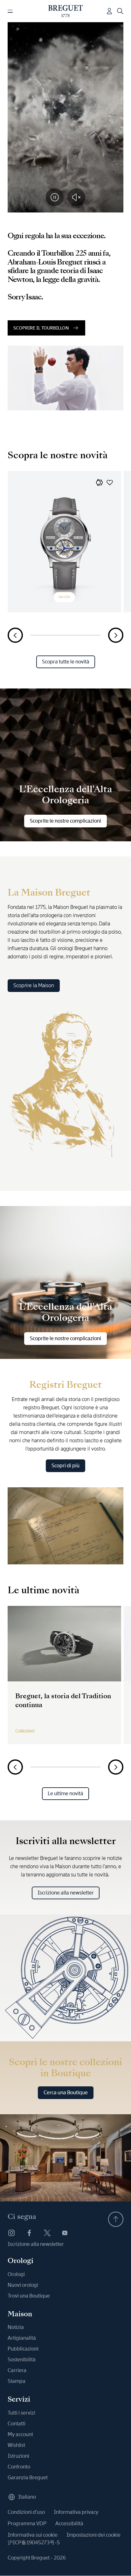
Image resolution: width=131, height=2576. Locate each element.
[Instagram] (11, 2233)
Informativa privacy (76, 2512)
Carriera (17, 2370)
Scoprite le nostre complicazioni (65, 821)
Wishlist (16, 2445)
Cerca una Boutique (66, 2093)
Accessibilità (69, 2524)
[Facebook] (29, 2233)
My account (20, 2434)
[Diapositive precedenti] (15, 635)
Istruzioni (18, 2456)
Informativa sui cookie (33, 2535)
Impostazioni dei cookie (93, 2535)
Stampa (17, 2381)
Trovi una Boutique (29, 2296)
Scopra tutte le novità (66, 662)
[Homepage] (66, 11)
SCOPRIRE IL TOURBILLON (41, 328)
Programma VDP (27, 2524)
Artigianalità (22, 2338)
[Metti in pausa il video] (55, 197)
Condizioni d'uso (26, 2512)
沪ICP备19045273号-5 (34, 2543)
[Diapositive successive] (116, 635)
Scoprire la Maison (34, 985)
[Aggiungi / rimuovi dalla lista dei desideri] (110, 482)
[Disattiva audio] (76, 197)
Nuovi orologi (23, 2285)
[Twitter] (47, 2233)
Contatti (17, 2424)
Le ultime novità (65, 1793)
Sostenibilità (22, 2360)
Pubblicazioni (23, 2349)
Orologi (16, 2274)
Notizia (16, 2327)
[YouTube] (65, 2233)
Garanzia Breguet (28, 2478)
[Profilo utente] (109, 11)
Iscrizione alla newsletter (66, 1893)
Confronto (19, 2467)
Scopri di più (65, 1466)
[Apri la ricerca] (120, 11)
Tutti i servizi (21, 2413)
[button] (100, 482)
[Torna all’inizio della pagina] (116, 2219)
